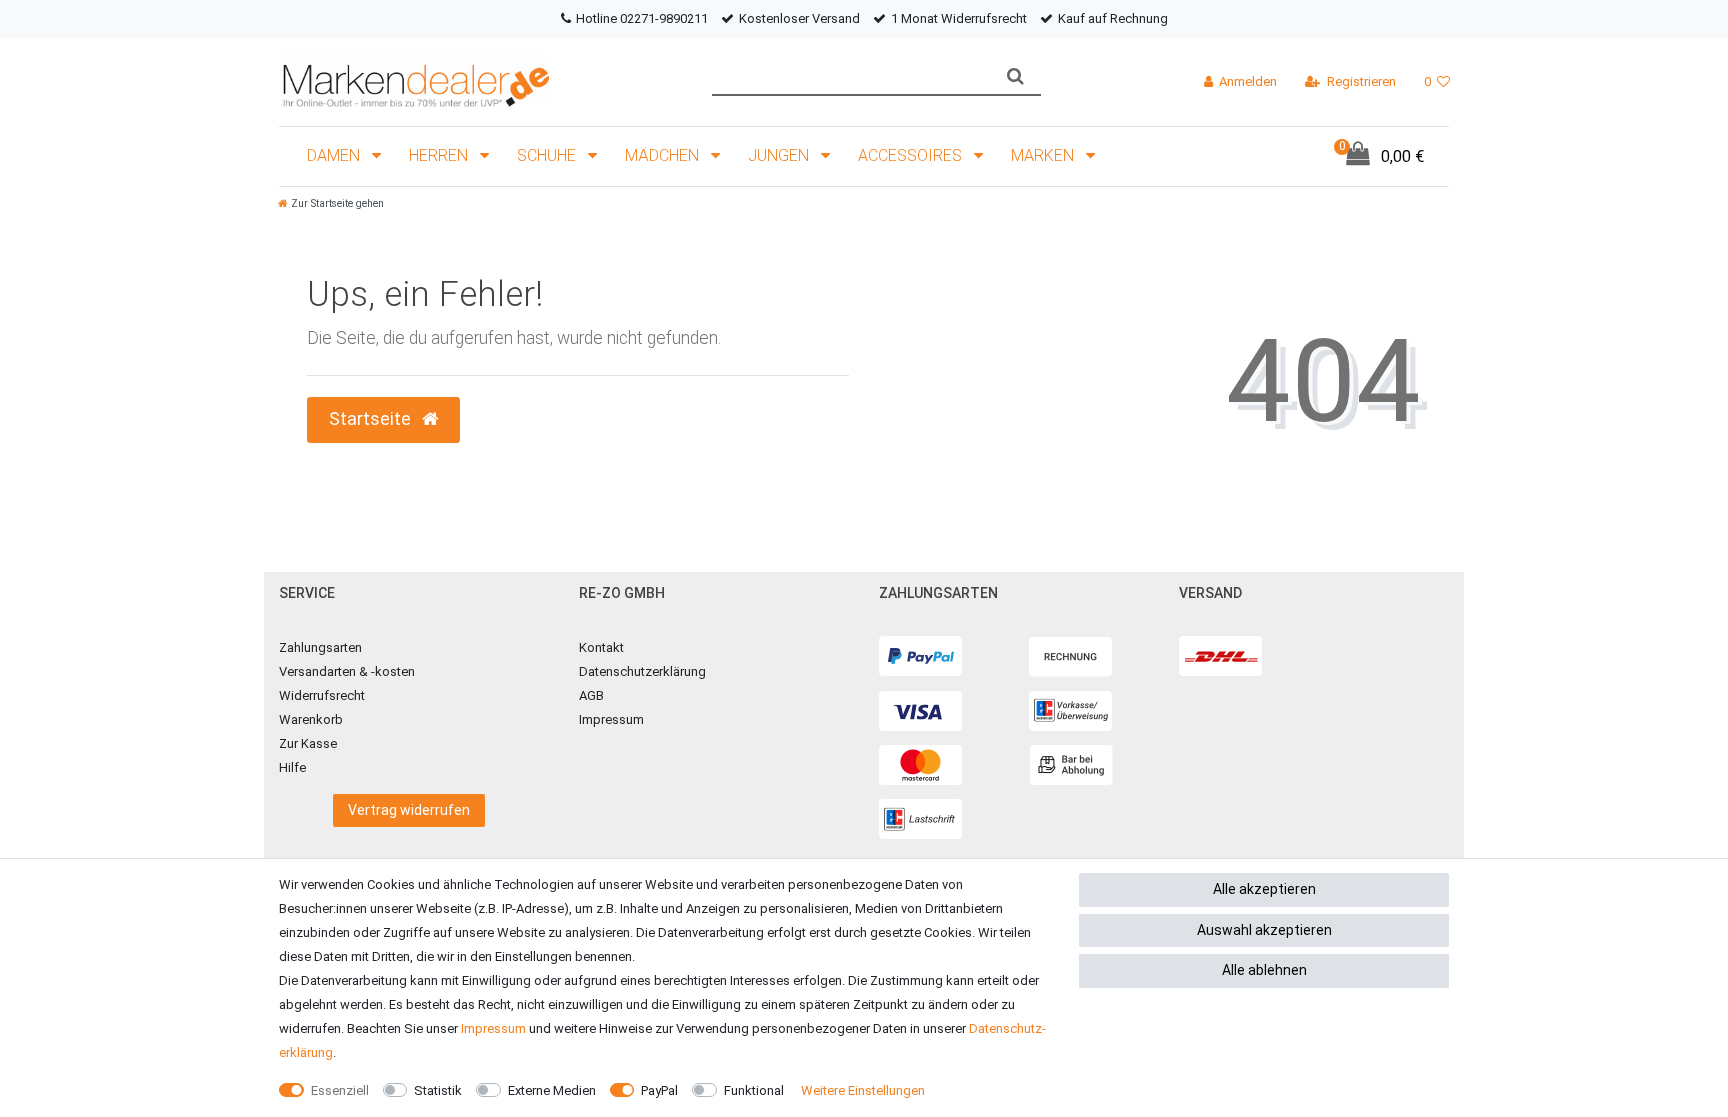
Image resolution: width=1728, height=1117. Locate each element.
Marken (1044, 155)
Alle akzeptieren (1264, 889)
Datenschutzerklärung (642, 671)
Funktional (754, 1090)
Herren (440, 155)
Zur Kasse (308, 743)
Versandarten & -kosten (347, 671)
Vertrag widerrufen (409, 810)
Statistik (438, 1090)
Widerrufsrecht (322, 695)
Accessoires (912, 155)
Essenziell (340, 1090)
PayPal (659, 1090)
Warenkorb (311, 719)
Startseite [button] (372, 419)
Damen (335, 155)
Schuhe (548, 155)
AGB (591, 695)
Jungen (780, 155)
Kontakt (601, 647)
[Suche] (1015, 76)
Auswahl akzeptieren (1264, 930)
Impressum (611, 719)
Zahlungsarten (320, 647)
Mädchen (664, 155)
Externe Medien (552, 1090)
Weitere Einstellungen (863, 1090)
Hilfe (292, 767)
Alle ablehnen (1264, 970)
